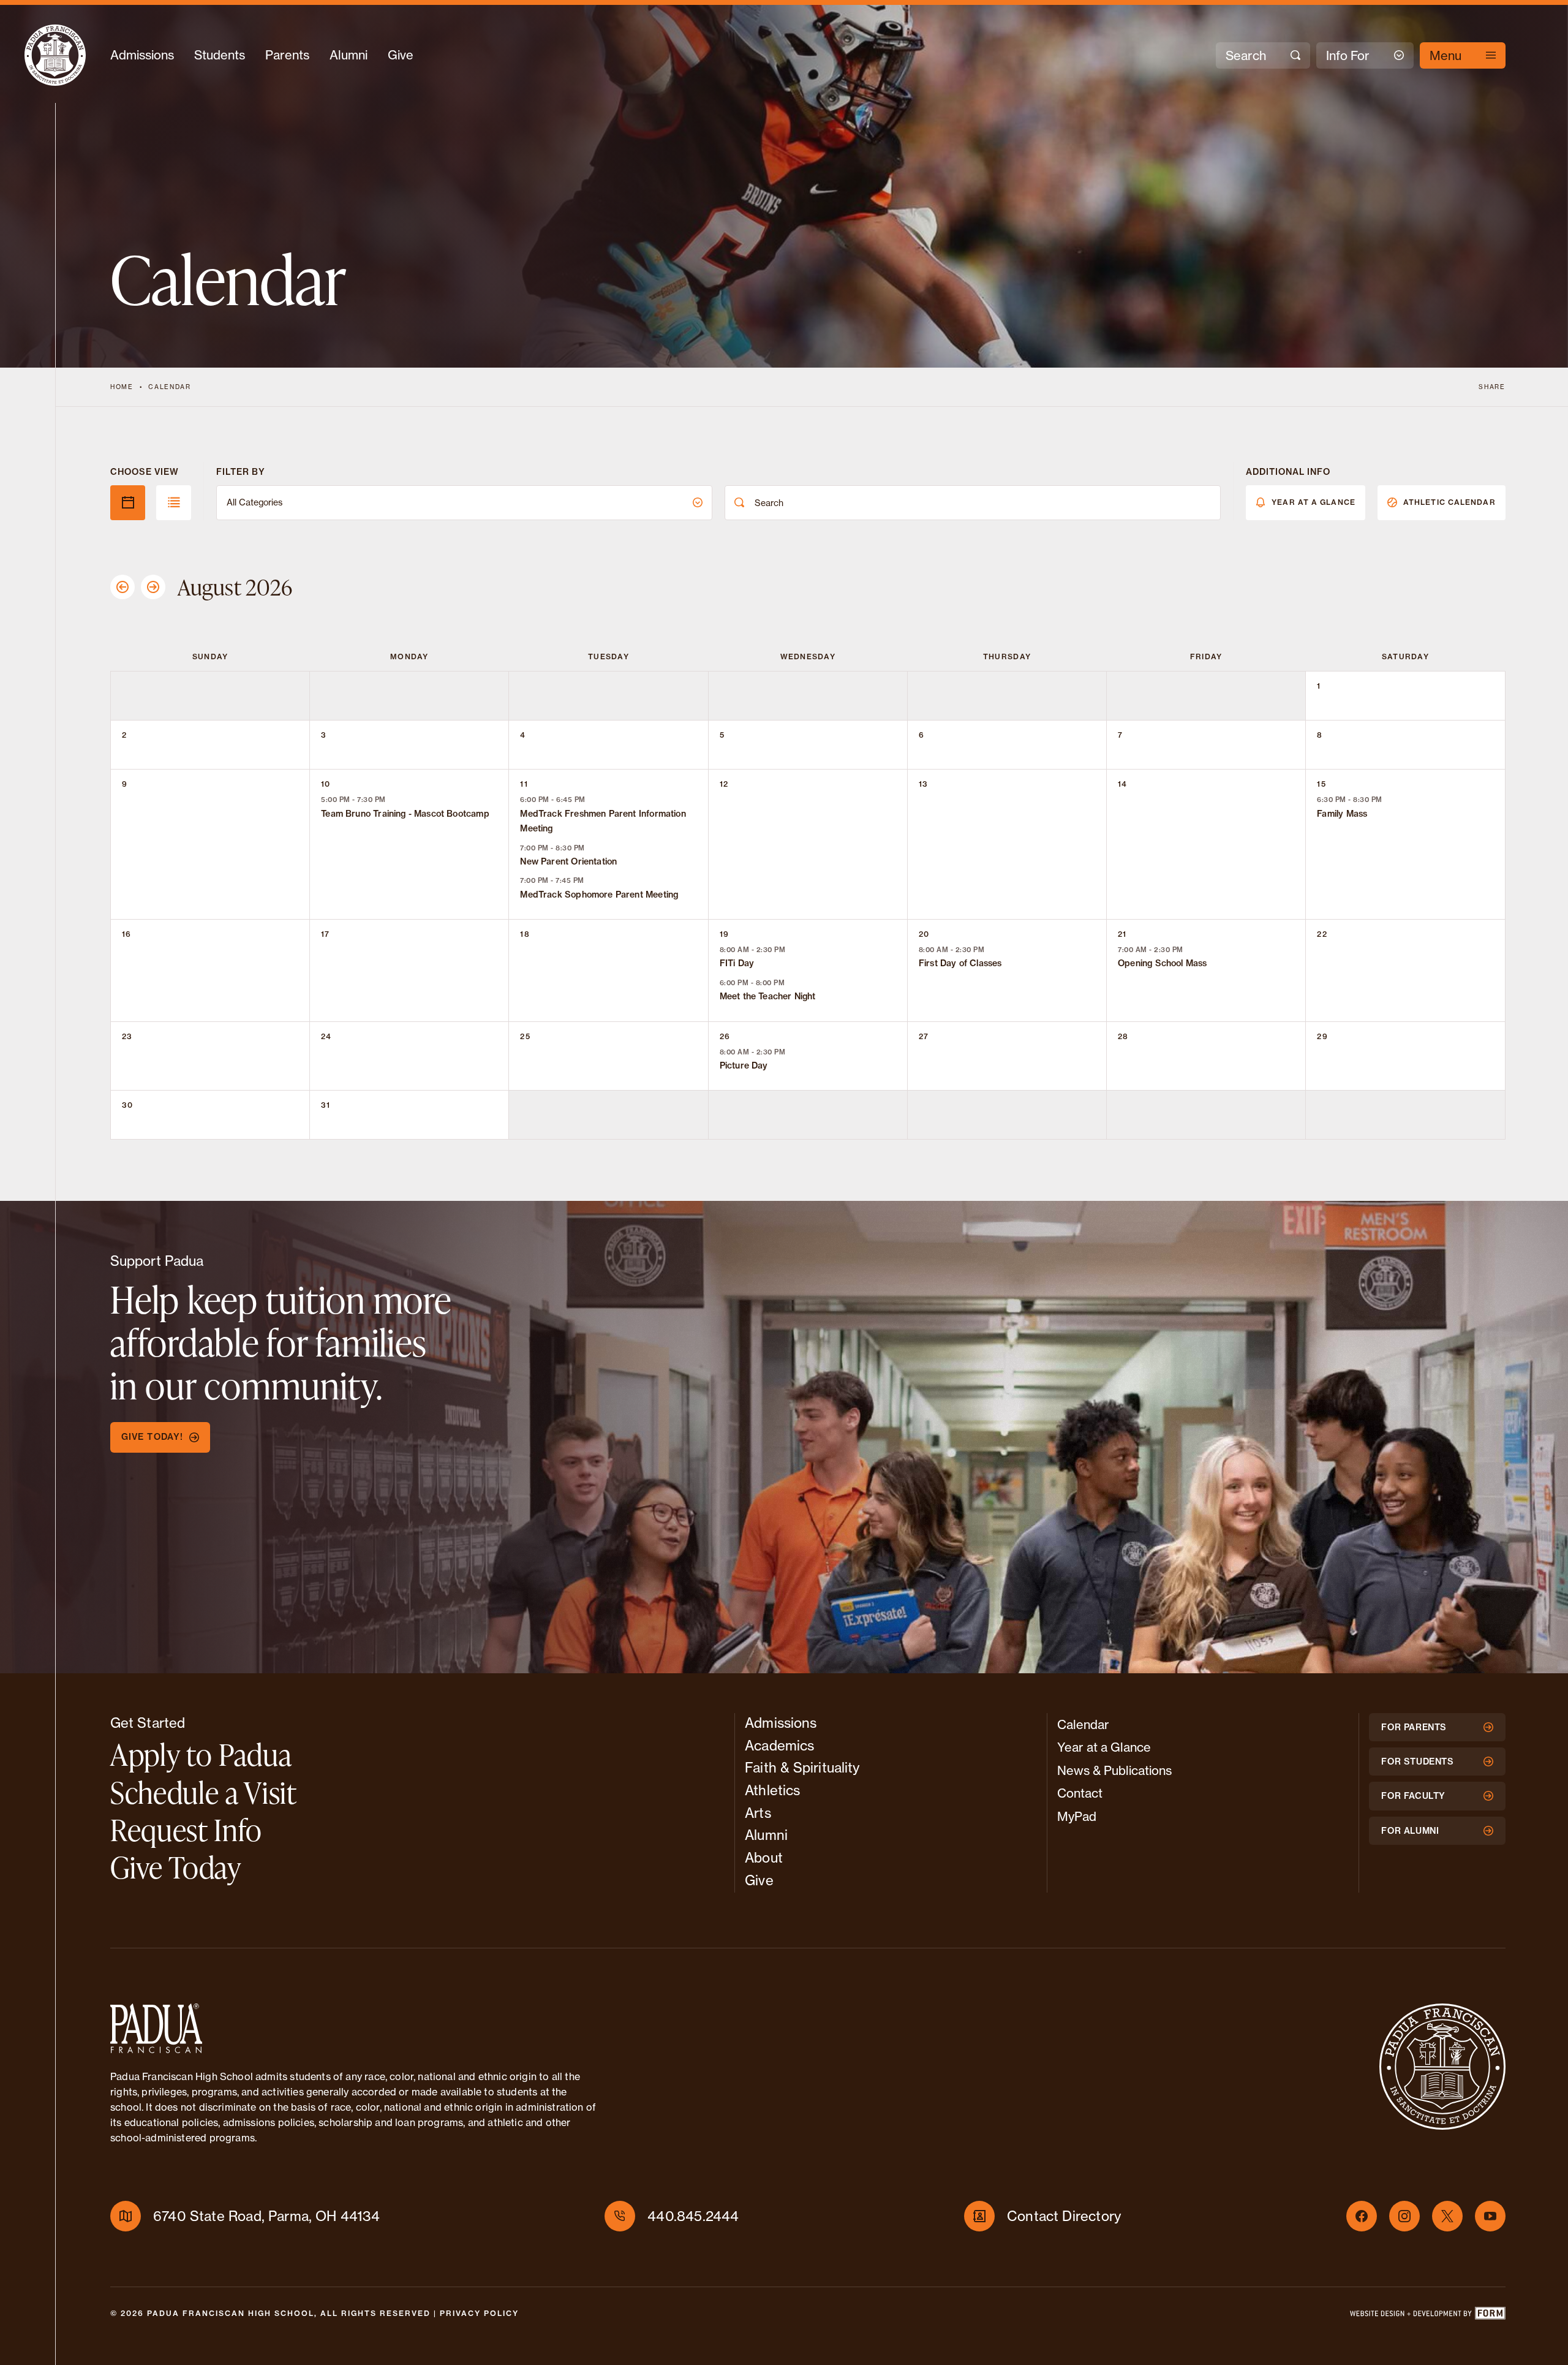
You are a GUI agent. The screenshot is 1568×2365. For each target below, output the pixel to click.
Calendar (169, 387)
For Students (1417, 1761)
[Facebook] (1362, 2216)
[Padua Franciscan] (55, 55)
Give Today (176, 1867)
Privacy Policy (479, 2313)
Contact (1080, 1793)
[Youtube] (1490, 2216)
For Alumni (1410, 1831)
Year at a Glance (1314, 502)
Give (401, 55)
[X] (1447, 2216)
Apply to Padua (201, 1754)
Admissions (142, 55)
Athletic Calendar (1449, 502)
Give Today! (152, 1437)
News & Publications (1114, 1770)
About (764, 1857)
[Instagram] (1404, 2216)
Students (220, 55)
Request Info (186, 1830)
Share (1492, 387)
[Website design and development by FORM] (1427, 2316)
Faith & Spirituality (802, 1767)
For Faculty (1413, 1796)
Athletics (772, 1790)
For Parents (1414, 1727)
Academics (779, 1745)
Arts (758, 1813)
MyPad (1077, 1816)
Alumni (349, 55)
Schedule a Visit (204, 1792)
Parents (287, 55)
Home (122, 387)
